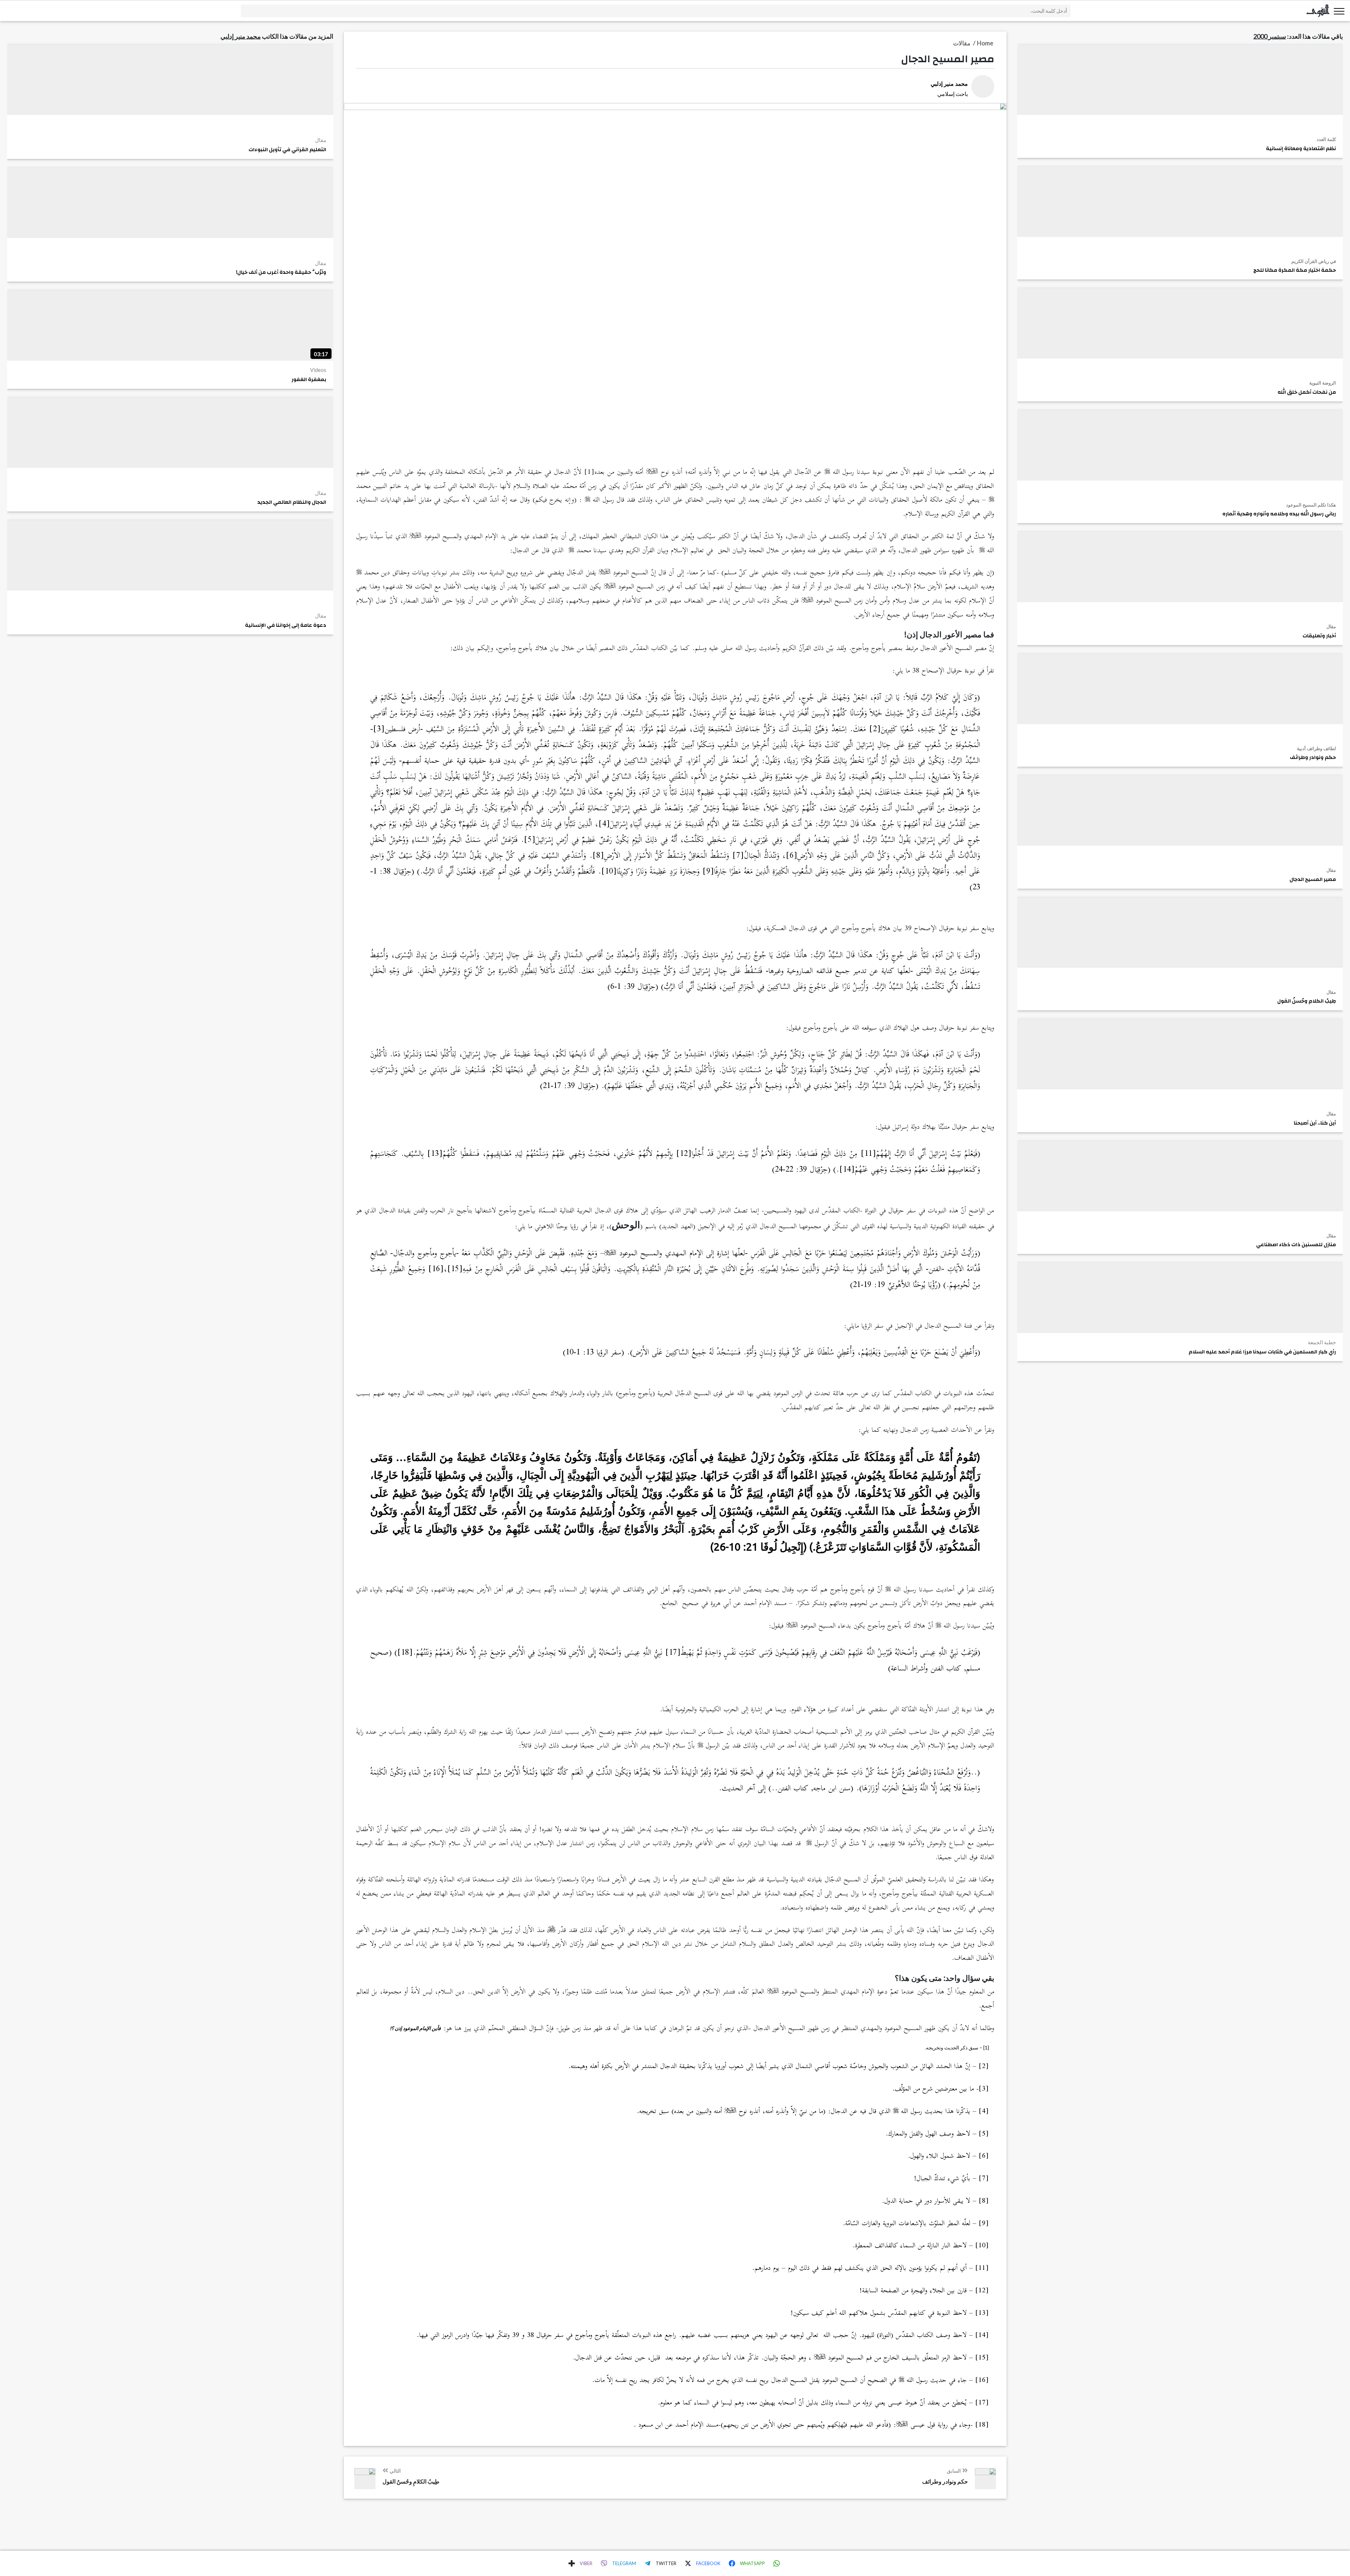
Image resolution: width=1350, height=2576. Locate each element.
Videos (318, 370)
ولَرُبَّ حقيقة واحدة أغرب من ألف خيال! (281, 272)
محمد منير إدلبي (241, 36)
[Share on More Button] (572, 2563)
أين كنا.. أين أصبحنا (1315, 1123)
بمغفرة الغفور (309, 380)
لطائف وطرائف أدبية (1316, 748)
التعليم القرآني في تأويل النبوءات (287, 150)
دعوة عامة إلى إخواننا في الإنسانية (286, 625)
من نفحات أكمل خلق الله (1307, 392)
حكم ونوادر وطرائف (1313, 758)
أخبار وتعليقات (1319, 636)
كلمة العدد (1326, 139)
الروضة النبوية (1323, 383)
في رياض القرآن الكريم (1314, 261)
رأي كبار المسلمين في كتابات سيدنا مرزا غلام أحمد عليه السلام (1262, 1352)
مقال (1331, 626)
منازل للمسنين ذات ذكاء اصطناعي (1296, 1245)
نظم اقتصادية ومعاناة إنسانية (1301, 149)
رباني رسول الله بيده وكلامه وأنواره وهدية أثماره (1279, 514)
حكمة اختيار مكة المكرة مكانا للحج (1295, 270)
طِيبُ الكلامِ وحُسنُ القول (1307, 1001)
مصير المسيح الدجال (1313, 880)
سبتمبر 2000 (1270, 36)
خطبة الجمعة (1322, 1342)
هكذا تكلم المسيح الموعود (1311, 505)
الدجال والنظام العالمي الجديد (292, 502)
